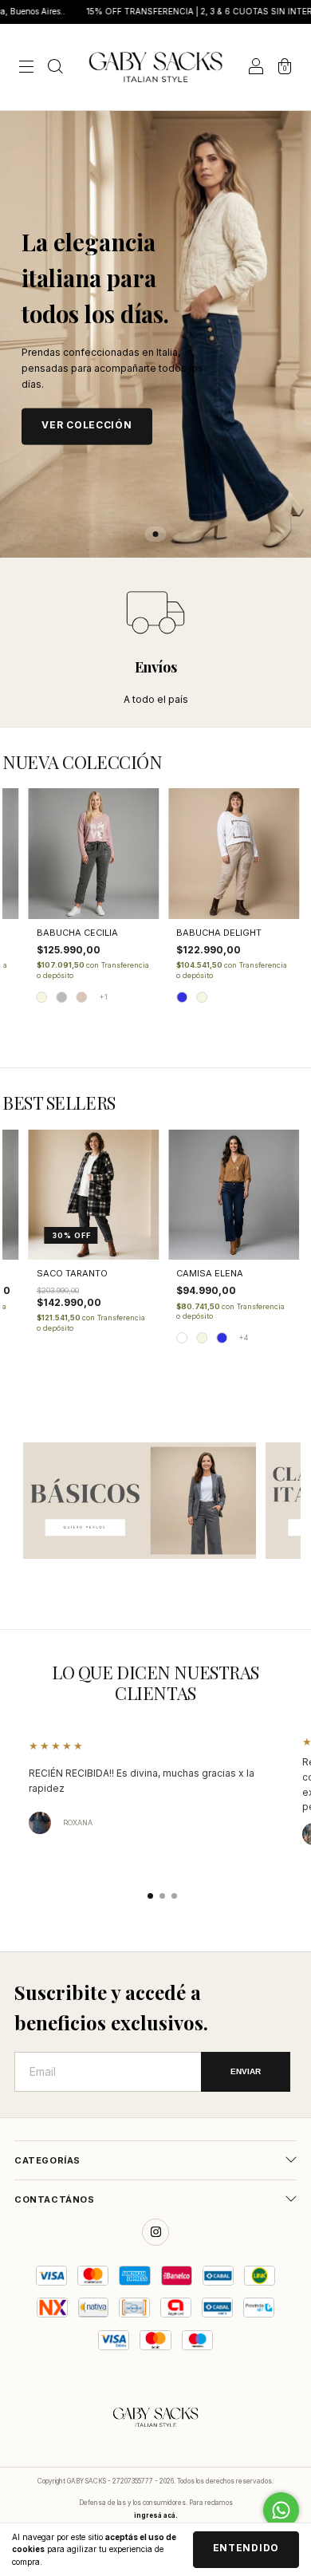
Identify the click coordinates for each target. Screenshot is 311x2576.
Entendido (246, 2548)
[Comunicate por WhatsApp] (281, 2510)
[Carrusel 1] (140, 1501)
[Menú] (26, 68)
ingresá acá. (156, 2515)
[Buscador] (55, 68)
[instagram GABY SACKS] (155, 2232)
